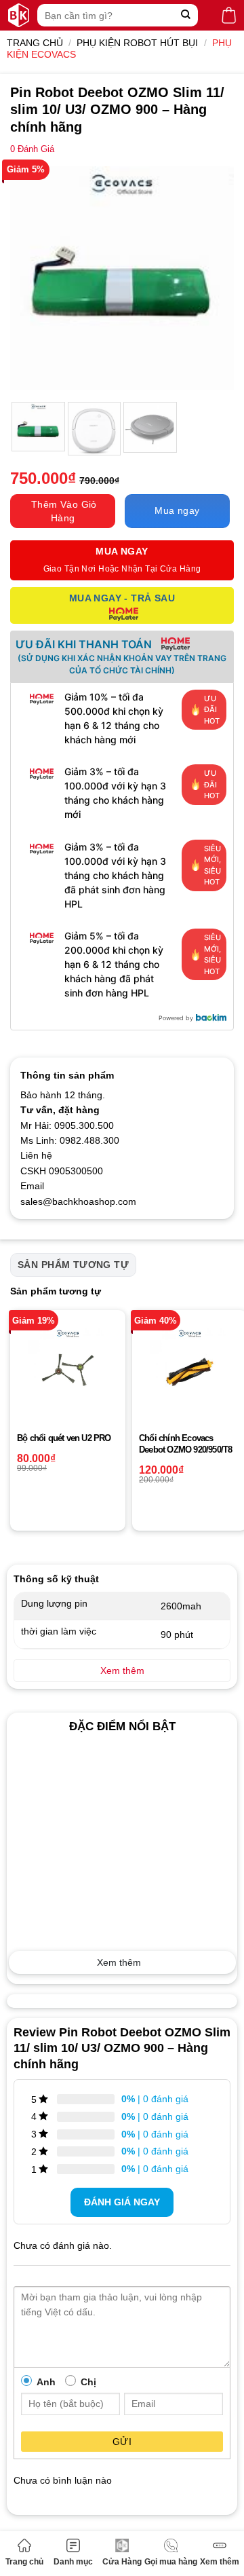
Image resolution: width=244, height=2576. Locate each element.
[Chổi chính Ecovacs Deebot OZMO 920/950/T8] (190, 1368)
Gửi (122, 2442)
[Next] (212, 278)
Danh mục (73, 2562)
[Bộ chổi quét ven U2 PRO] (68, 1368)
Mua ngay (177, 510)
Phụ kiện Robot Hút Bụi (137, 43)
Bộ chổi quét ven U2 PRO (64, 1438)
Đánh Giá (32, 149)
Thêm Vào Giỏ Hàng (64, 511)
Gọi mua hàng (171, 2562)
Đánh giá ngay (122, 2202)
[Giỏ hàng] (229, 15)
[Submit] (186, 15)
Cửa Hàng (122, 2562)
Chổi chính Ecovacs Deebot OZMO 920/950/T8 (185, 1444)
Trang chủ (24, 2562)
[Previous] (32, 278)
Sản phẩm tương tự (73, 1265)
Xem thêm (220, 2562)
